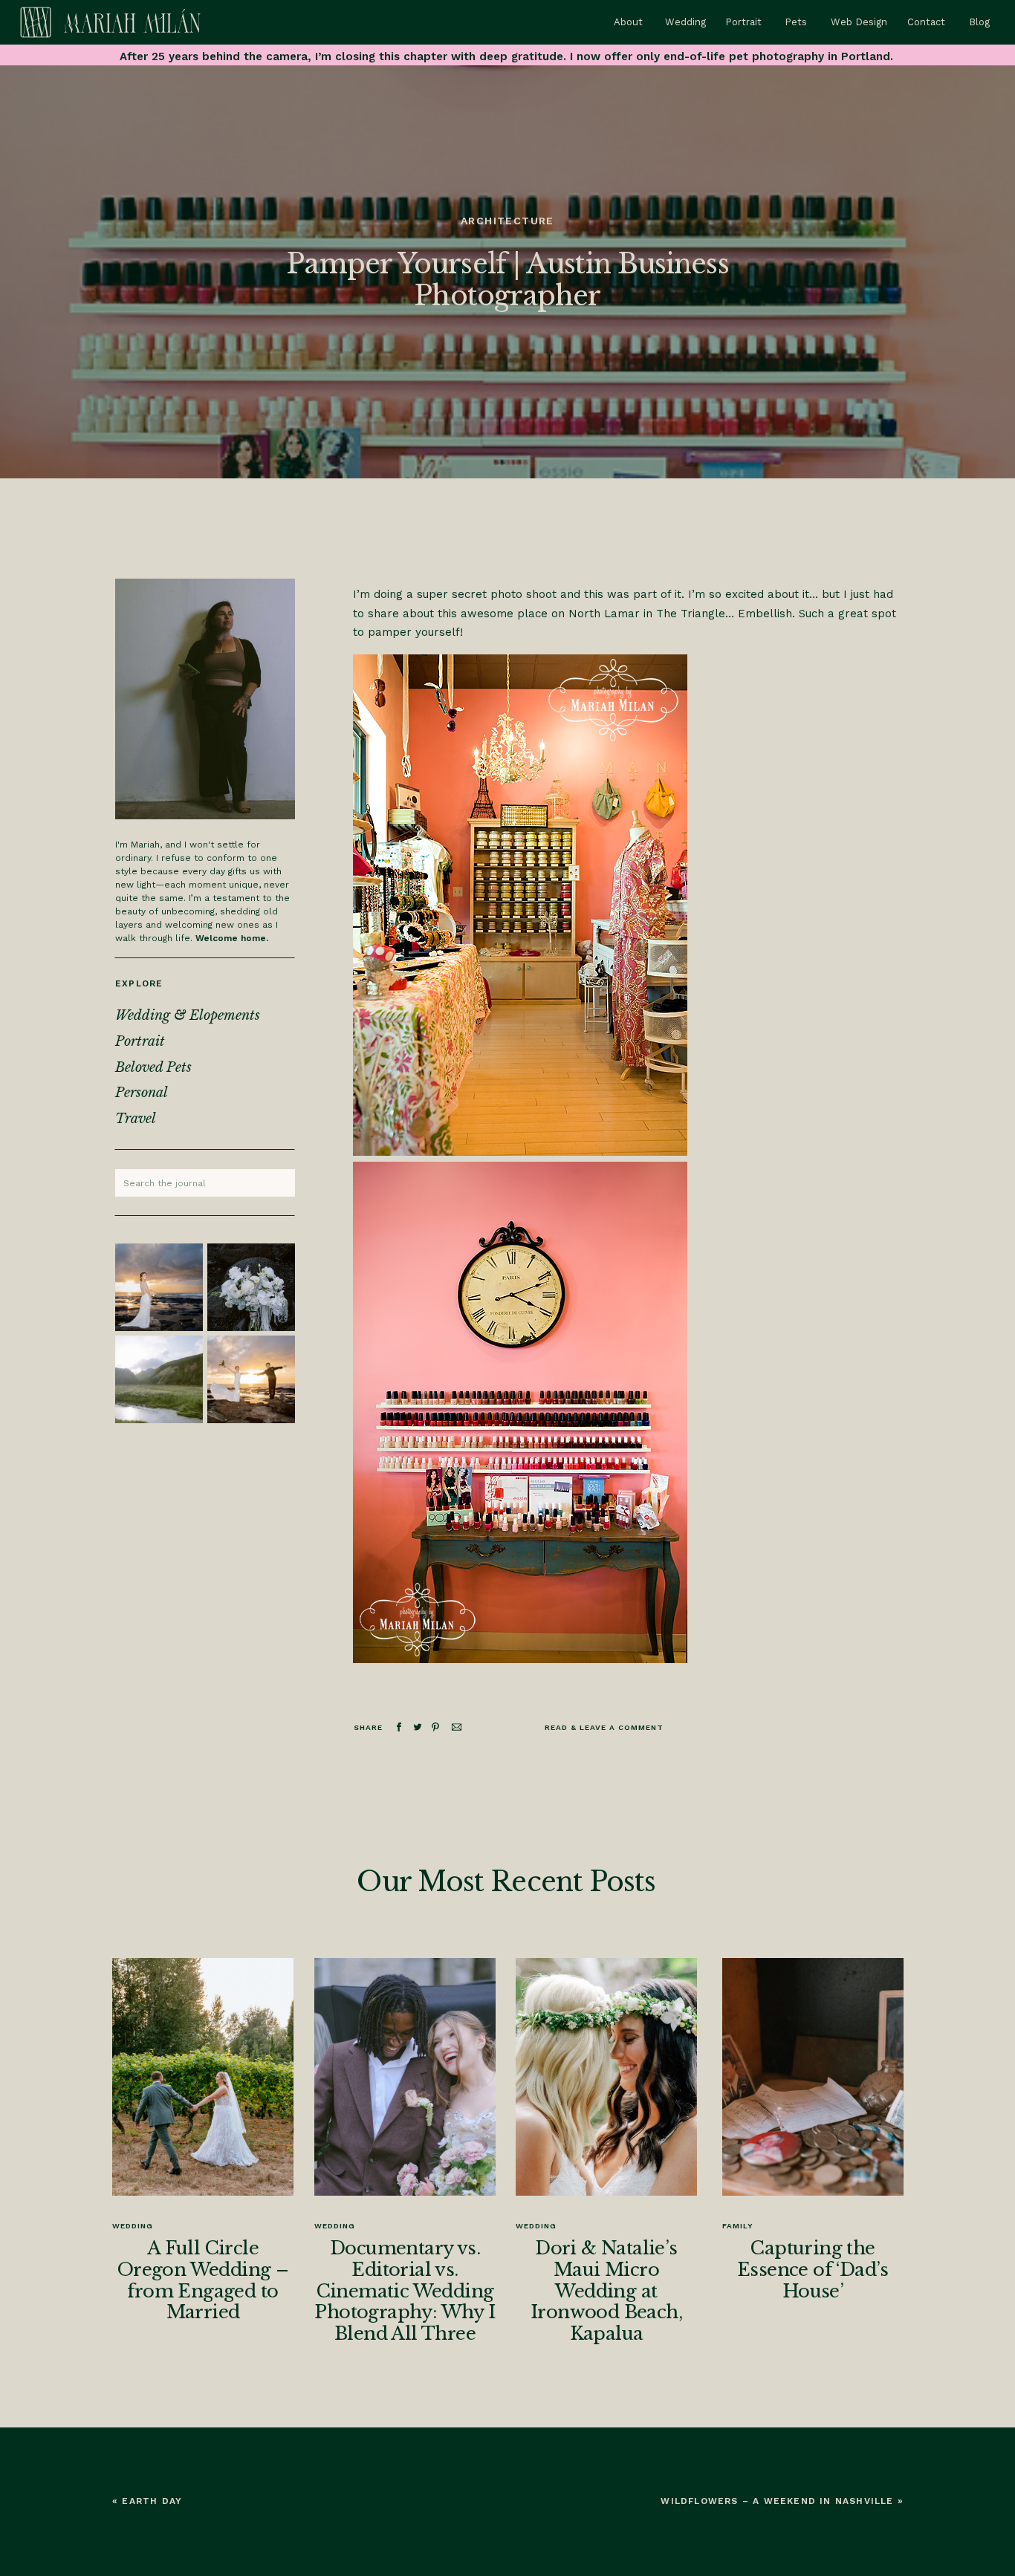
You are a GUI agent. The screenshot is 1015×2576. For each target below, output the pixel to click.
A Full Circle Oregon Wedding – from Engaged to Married (203, 2280)
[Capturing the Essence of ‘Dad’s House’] (813, 2077)
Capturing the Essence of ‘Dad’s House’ (813, 2270)
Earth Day (152, 2501)
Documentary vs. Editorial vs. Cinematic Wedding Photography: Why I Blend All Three (405, 2291)
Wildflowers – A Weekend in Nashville (777, 2501)
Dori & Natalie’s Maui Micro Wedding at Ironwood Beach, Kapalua (606, 2291)
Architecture (507, 221)
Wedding (133, 2226)
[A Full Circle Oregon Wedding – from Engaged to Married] (203, 2077)
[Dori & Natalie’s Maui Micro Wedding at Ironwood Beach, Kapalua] (606, 2077)
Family (738, 2226)
